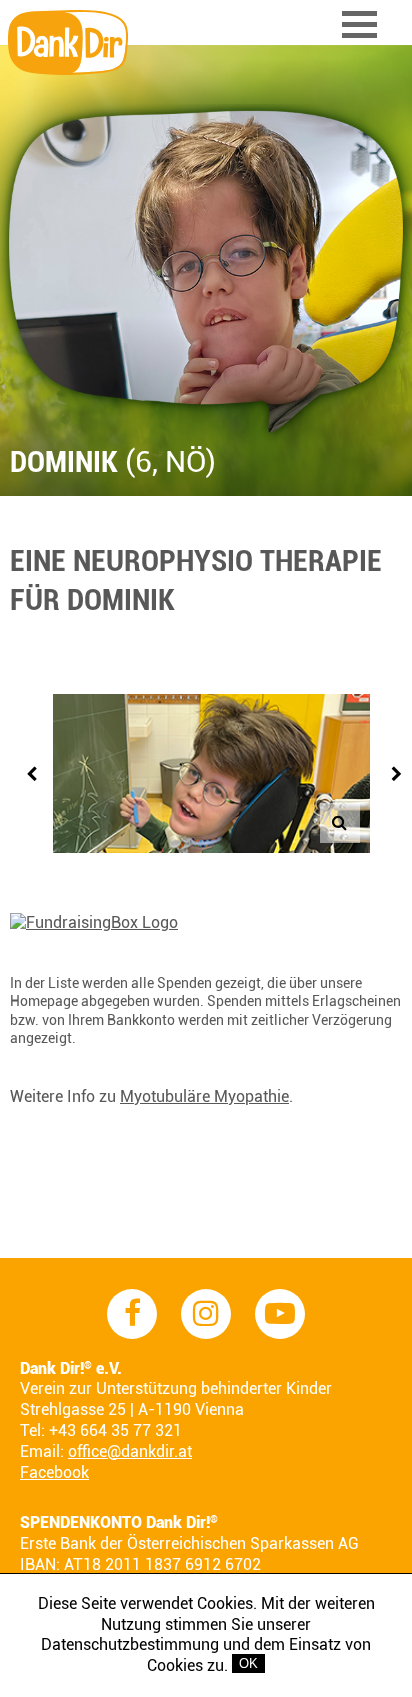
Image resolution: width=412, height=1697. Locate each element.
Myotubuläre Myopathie (204, 1096)
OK (248, 1663)
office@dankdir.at (130, 1451)
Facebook (54, 1472)
